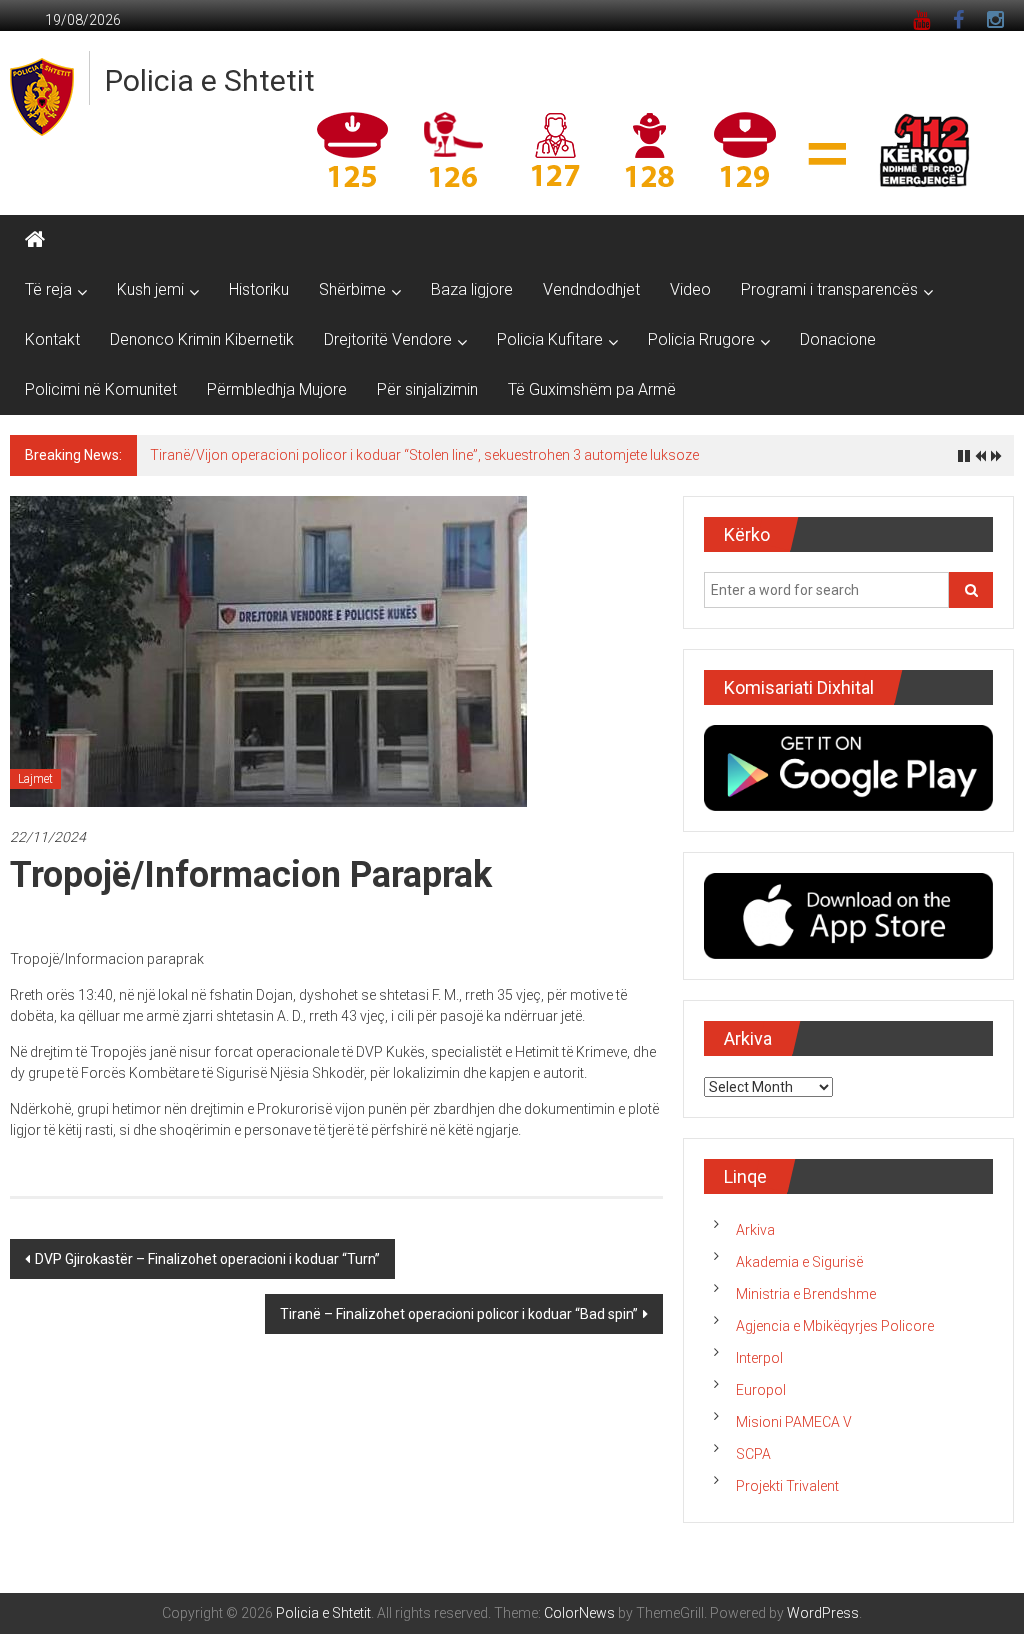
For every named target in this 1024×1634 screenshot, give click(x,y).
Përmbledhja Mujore (277, 389)
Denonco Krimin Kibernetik (202, 339)
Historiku (259, 289)
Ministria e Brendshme (806, 1294)
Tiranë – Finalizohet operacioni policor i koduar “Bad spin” (459, 1314)
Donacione (838, 339)
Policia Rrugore (701, 339)
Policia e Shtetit (210, 80)
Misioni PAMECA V (794, 1422)
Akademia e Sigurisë (799, 1262)
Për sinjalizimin (427, 389)
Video (690, 289)
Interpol (759, 1358)
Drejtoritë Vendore (388, 339)
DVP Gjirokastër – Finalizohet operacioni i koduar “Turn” (207, 1259)
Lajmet (35, 779)
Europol (761, 1390)
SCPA (753, 1454)
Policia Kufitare (550, 339)
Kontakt (52, 339)
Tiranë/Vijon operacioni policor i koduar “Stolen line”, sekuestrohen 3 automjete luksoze (424, 455)
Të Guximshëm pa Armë (592, 389)
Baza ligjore (472, 289)
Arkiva (755, 1230)
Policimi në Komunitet (101, 389)
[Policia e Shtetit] (35, 240)
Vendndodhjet (591, 289)
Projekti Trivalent (787, 1486)
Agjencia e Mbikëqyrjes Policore (835, 1326)
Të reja (48, 289)
